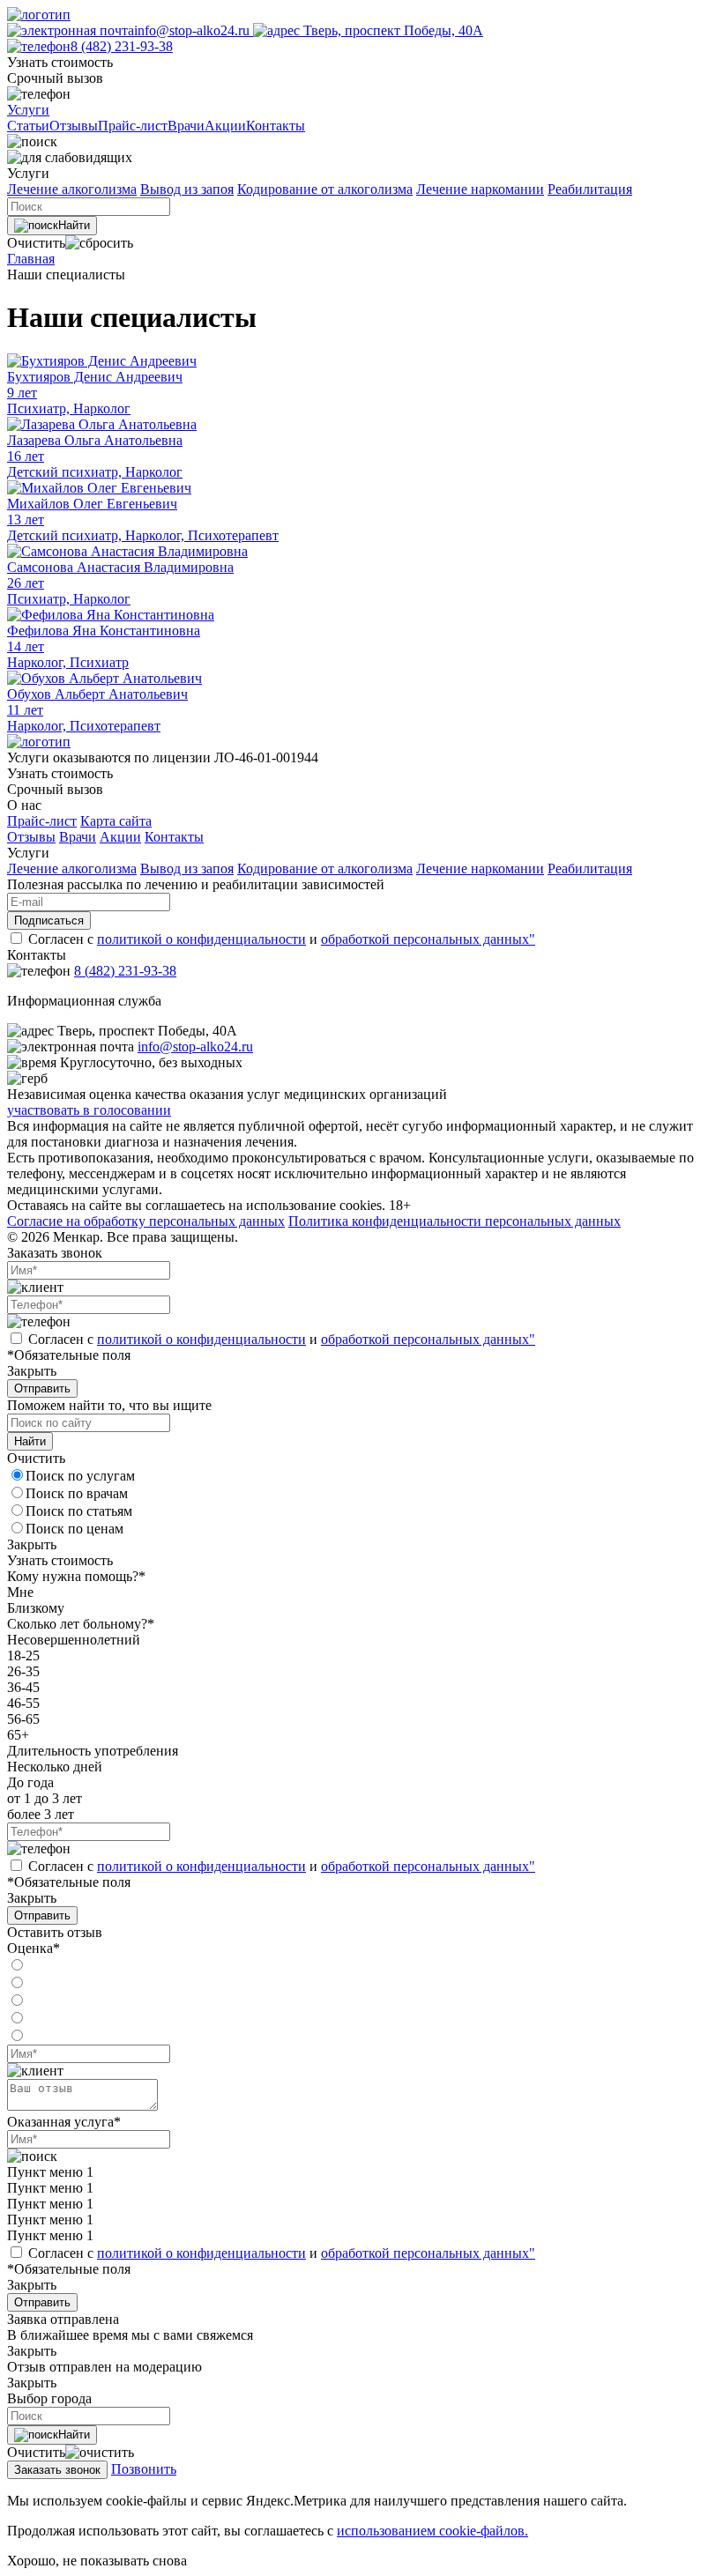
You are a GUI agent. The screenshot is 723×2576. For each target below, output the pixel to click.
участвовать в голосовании (89, 1110)
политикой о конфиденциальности (201, 939)
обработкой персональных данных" (428, 939)
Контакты (174, 837)
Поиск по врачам (77, 1493)
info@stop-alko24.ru (194, 30)
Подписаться (49, 921)
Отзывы (31, 837)
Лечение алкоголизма (72, 189)
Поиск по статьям (79, 1511)
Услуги (28, 110)
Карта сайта (116, 821)
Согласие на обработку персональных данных (146, 1221)
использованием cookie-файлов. (432, 2531)
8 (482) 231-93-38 (122, 46)
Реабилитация (590, 189)
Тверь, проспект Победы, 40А (391, 30)
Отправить (42, 1388)
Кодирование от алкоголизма (325, 189)
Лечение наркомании (480, 189)
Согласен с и (282, 939)
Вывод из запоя (187, 189)
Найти (74, 225)
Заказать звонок (57, 2470)
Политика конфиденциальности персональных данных (455, 1221)
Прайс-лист (42, 821)
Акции (120, 837)
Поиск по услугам (80, 1476)
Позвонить (144, 2469)
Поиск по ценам (75, 1529)
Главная (31, 259)
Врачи (78, 837)
